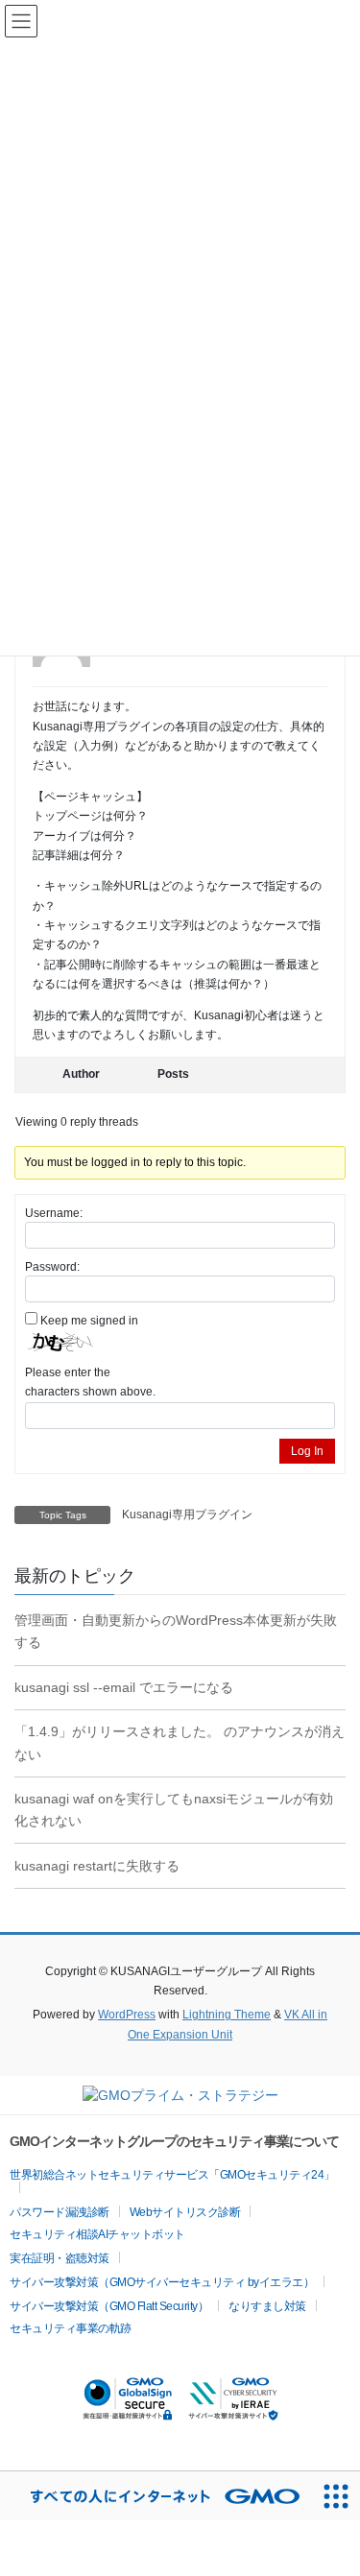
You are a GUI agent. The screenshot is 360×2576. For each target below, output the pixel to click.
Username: (54, 1213)
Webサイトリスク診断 (185, 2212)
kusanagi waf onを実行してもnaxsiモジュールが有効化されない (174, 1810)
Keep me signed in (89, 1321)
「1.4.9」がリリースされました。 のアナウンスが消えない (180, 1742)
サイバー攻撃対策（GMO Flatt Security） (109, 2306)
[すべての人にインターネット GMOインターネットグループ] (156, 2496)
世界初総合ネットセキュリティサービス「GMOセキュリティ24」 (172, 2175)
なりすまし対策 (267, 2306)
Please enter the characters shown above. (90, 1382)
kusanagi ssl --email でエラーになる (124, 1687)
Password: (52, 1267)
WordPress (127, 2015)
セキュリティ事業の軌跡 (71, 2328)
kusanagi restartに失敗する (97, 1866)
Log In (307, 1451)
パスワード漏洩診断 (60, 2212)
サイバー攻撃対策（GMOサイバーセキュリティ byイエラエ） (162, 2282)
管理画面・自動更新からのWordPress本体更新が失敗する (176, 1631)
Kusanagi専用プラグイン (187, 1515)
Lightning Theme (227, 2015)
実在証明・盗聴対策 (60, 2258)
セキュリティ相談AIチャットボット (97, 2234)
